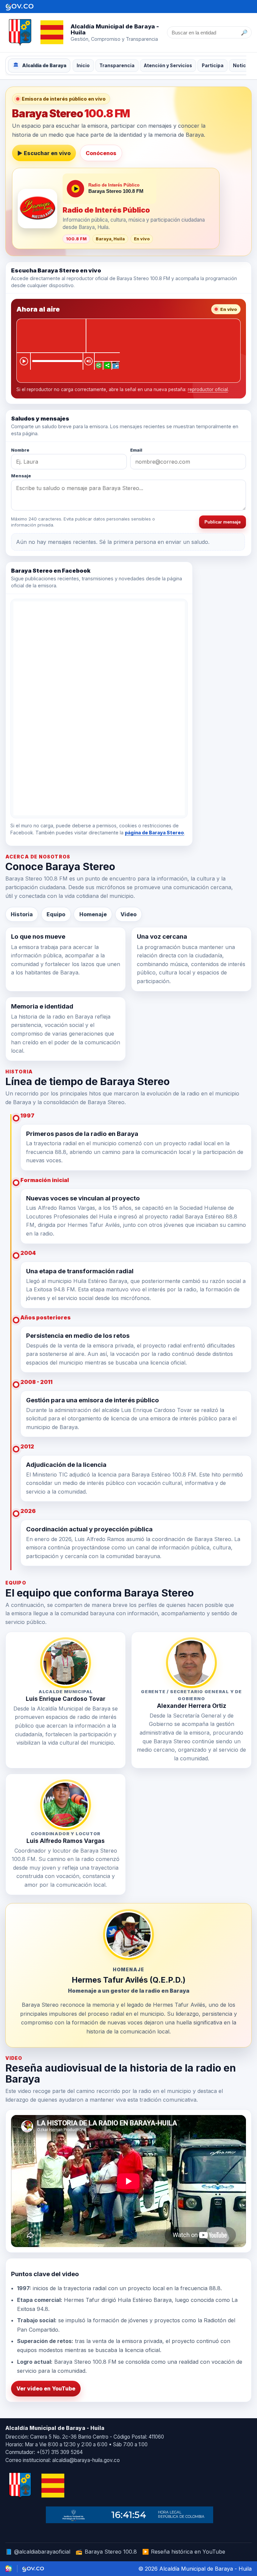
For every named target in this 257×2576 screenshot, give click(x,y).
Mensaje (21, 476)
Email (136, 450)
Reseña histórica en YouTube (184, 2552)
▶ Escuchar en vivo (44, 153)
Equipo (56, 914)
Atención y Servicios (168, 66)
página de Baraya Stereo (154, 833)
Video (128, 914)
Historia (22, 914)
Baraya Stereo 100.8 (106, 2552)
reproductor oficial (208, 389)
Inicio (83, 66)
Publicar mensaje (223, 522)
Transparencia (117, 66)
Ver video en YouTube (46, 2388)
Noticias (243, 66)
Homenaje (93, 914)
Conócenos (101, 153)
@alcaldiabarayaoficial (38, 2552)
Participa (213, 66)
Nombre (20, 450)
